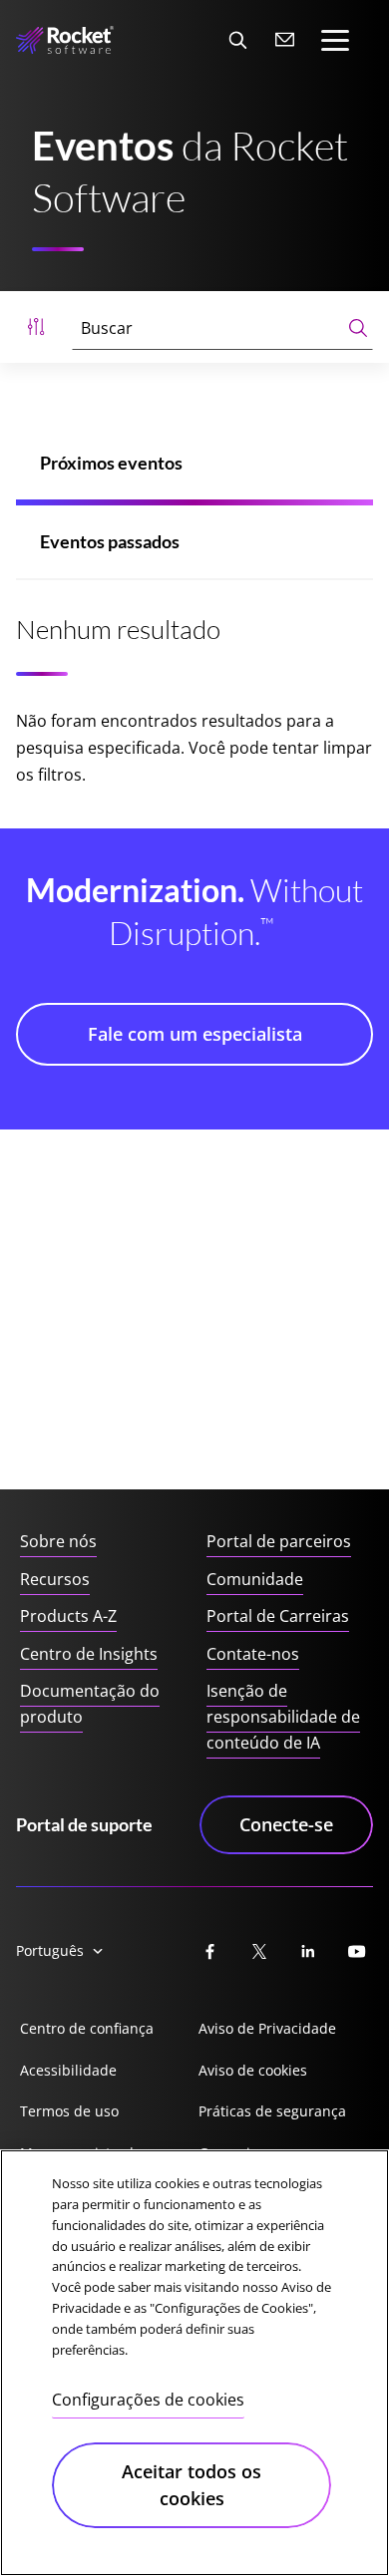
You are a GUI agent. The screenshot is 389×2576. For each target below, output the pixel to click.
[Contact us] (285, 40)
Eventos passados (110, 541)
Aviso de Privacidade (267, 2028)
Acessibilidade (68, 2070)
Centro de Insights (89, 1654)
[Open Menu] (36, 327)
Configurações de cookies (148, 2400)
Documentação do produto (90, 1704)
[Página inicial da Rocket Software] (65, 40)
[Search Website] (237, 40)
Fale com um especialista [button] (195, 1034)
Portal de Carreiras (278, 1616)
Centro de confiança (87, 2028)
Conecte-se (286, 1824)
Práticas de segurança (272, 2111)
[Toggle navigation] (335, 40)
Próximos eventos (111, 463)
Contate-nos (253, 1654)
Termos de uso (69, 2111)
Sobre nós (58, 1541)
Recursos (55, 1579)
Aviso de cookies (253, 2070)
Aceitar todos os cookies (192, 2485)
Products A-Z (68, 1616)
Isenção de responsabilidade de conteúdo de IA (283, 1716)
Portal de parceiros (279, 1541)
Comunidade (255, 1579)
